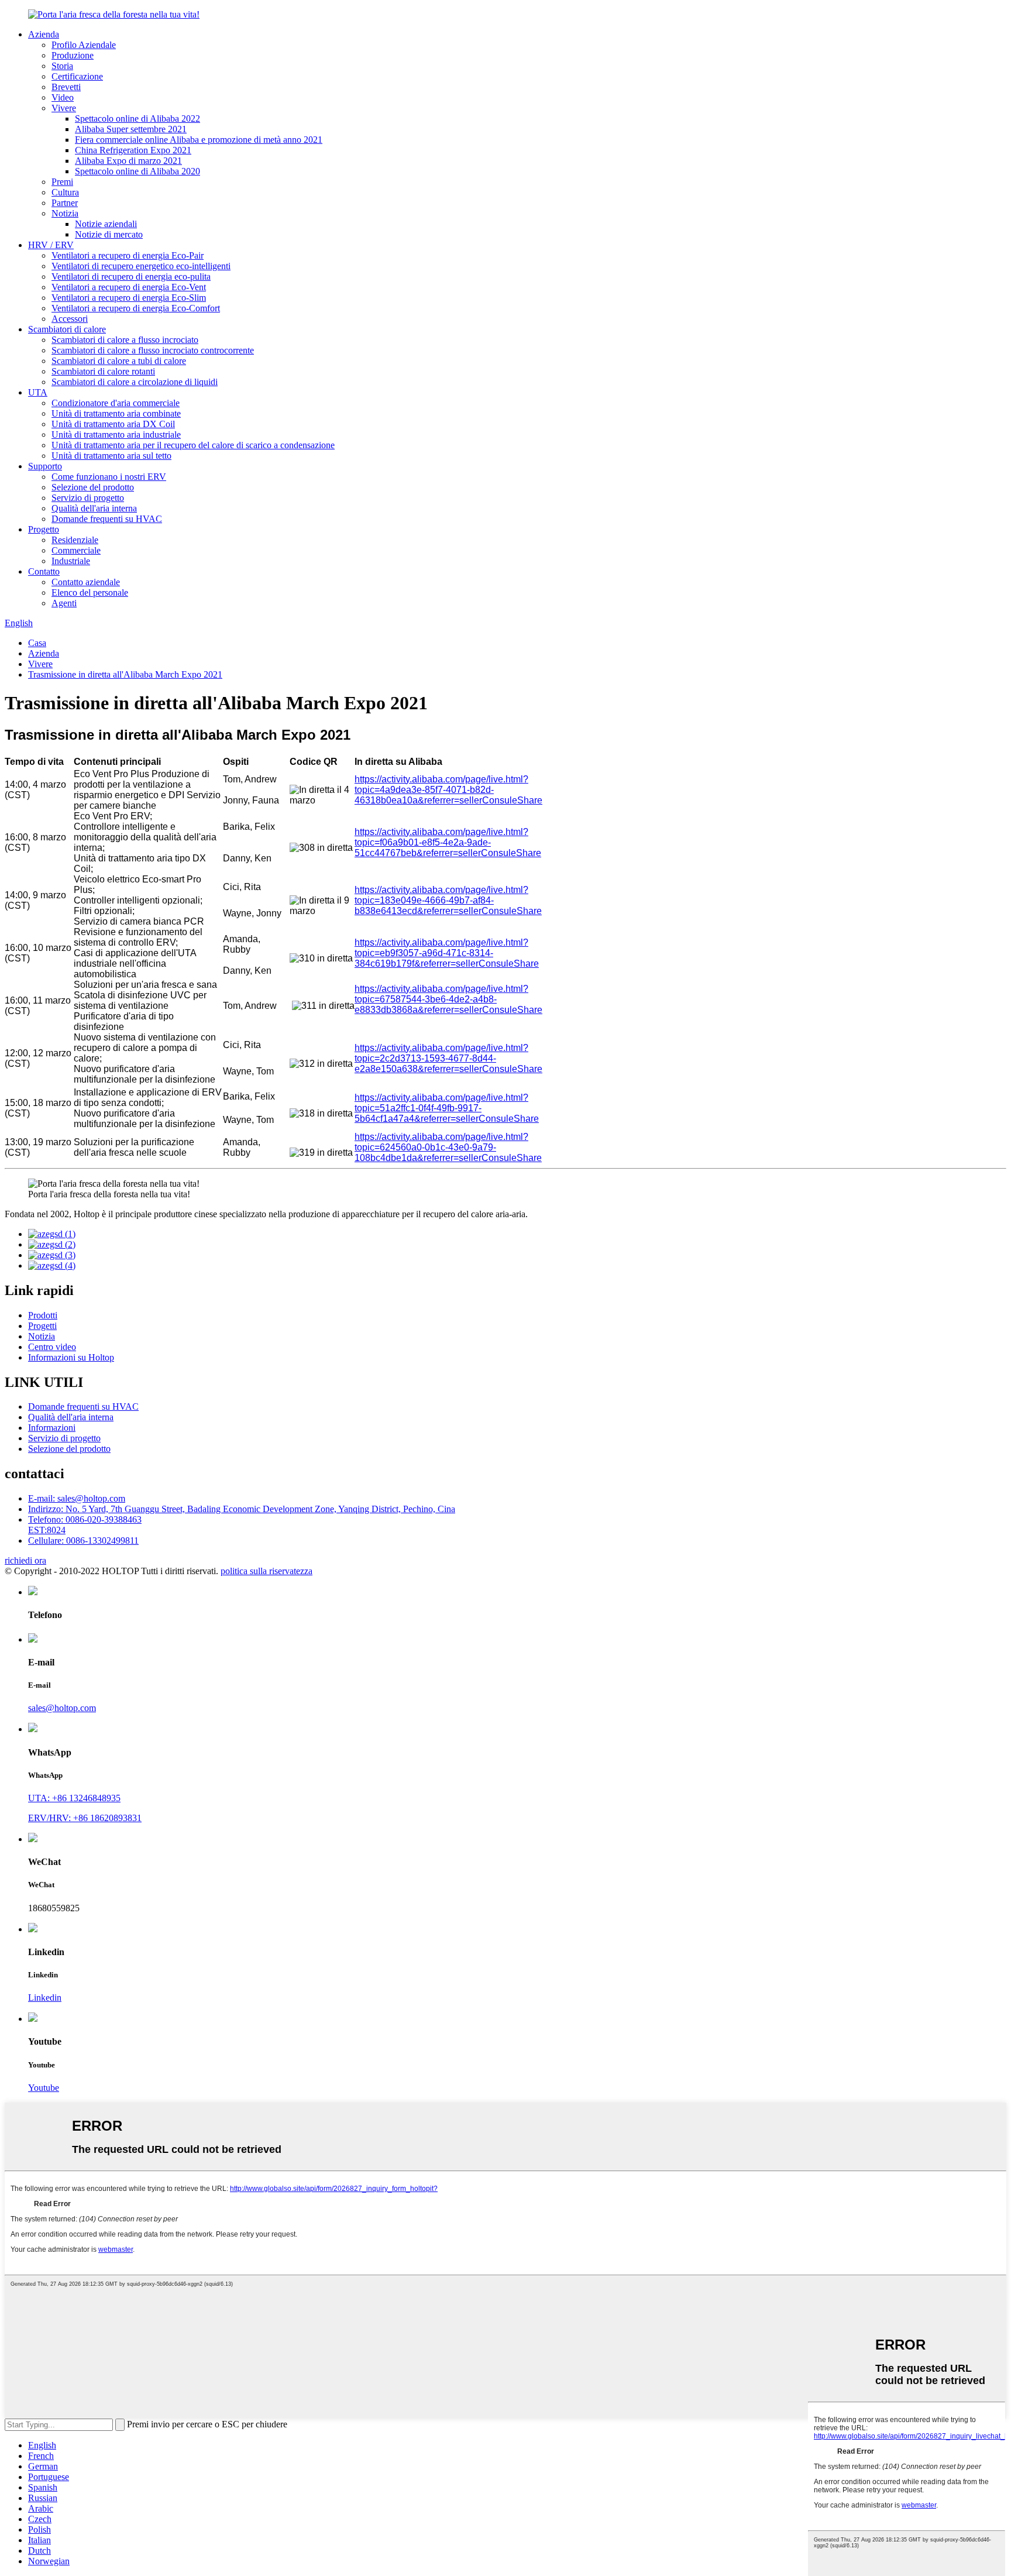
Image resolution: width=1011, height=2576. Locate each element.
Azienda (44, 34)
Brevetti (66, 87)
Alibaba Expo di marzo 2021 (128, 161)
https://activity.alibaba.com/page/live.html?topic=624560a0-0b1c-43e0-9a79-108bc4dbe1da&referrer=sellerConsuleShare (448, 1147)
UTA (38, 392)
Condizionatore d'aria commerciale (116, 403)
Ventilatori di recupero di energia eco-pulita (131, 277)
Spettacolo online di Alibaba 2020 (137, 171)
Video (63, 97)
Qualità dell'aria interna (94, 508)
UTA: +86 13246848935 (74, 1798)
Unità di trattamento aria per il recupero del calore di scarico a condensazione (193, 445)
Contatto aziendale (86, 582)
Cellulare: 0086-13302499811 (83, 1541)
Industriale (71, 561)
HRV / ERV (51, 245)
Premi (62, 182)
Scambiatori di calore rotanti (103, 371)
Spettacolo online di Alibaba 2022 (137, 119)
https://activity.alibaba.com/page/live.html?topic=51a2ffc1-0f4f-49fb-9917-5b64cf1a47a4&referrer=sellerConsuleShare (447, 1108)
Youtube (44, 2088)
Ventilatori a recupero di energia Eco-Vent (129, 287)
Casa (37, 643)
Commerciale (76, 550)
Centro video (52, 1347)
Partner (65, 203)
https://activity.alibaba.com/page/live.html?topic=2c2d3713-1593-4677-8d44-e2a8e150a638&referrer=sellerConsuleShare (448, 1058)
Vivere (64, 108)
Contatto (44, 571)
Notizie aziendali (106, 224)
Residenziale (75, 540)
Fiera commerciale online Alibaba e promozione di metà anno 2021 (199, 140)
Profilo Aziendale (84, 45)
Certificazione (77, 76)
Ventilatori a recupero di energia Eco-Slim (129, 298)
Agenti (64, 603)
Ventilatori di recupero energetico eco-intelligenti (141, 266)
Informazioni (52, 1428)
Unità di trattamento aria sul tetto (111, 456)
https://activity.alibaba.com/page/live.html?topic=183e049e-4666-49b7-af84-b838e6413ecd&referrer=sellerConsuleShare (448, 900)
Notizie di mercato (109, 234)
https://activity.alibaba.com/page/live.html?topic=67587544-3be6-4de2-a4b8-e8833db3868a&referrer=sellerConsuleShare (448, 999)
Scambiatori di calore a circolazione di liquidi (135, 382)
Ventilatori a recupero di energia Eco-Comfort (136, 308)
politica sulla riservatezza (266, 1571)
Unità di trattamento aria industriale (116, 435)
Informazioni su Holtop (71, 1357)
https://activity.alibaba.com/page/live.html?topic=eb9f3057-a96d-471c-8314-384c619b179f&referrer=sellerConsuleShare (447, 953)
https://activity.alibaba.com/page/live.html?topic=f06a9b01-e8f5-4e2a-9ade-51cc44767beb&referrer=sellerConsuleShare (448, 842)
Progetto (44, 529)
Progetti (42, 1326)
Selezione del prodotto (93, 487)
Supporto (45, 466)
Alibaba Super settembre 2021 (131, 129)
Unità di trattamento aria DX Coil (113, 424)
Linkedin (45, 1998)
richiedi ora (25, 1560)
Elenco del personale (90, 593)
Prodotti (43, 1315)
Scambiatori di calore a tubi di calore (119, 361)
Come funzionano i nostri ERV (109, 477)
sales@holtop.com (62, 1708)
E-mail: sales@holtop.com (77, 1498)
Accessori (70, 319)
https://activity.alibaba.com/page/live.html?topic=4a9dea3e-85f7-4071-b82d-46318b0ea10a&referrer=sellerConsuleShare (448, 790)
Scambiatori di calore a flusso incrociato (125, 340)
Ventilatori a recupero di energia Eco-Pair (128, 255)
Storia (62, 66)
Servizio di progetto (88, 498)
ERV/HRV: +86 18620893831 (85, 1818)
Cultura (65, 192)
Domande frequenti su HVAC (107, 519)
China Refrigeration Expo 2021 (133, 150)
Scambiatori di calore (67, 329)
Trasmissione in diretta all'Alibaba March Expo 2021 (125, 674)
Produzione (73, 55)
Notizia (65, 213)
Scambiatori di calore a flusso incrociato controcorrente (153, 350)
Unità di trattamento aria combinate (116, 413)
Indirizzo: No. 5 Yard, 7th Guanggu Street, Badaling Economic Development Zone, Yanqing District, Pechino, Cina (242, 1509)
